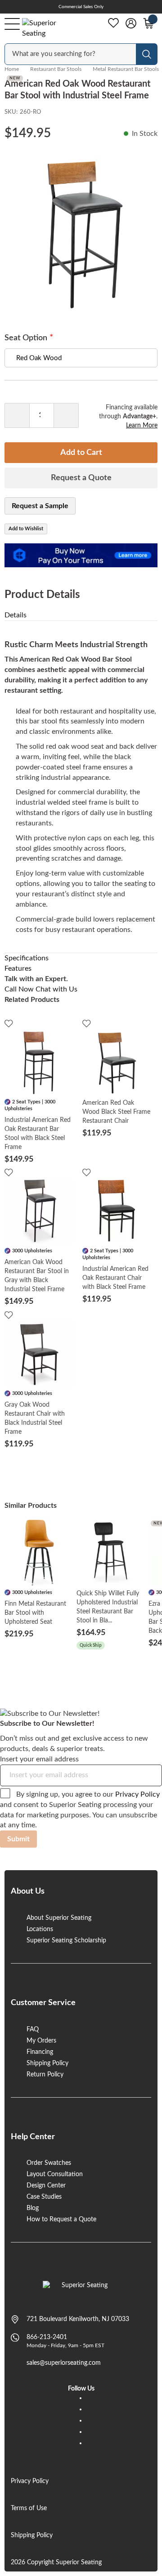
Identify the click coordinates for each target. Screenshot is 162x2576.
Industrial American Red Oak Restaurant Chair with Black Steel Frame (115, 1278)
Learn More (142, 426)
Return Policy (45, 2075)
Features (18, 968)
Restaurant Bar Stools (56, 69)
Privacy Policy (137, 1794)
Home (12, 69)
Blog (33, 2208)
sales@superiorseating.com (64, 2363)
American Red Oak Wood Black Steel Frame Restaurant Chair (116, 1112)
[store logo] (81, 2290)
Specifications (27, 958)
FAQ (33, 2029)
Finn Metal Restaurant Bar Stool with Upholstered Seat (35, 1613)
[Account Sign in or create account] (131, 23)
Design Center (46, 2186)
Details (16, 615)
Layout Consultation (55, 2174)
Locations (40, 1929)
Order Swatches (49, 2163)
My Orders (41, 2041)
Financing (40, 2052)
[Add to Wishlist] (9, 1023)
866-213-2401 (47, 2337)
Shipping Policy (47, 2063)
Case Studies (44, 2197)
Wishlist (113, 23)
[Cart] (148, 23)
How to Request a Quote (61, 2219)
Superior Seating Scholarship (66, 1941)
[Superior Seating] (47, 28)
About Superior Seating (59, 1918)
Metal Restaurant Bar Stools (126, 69)
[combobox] (71, 54)
